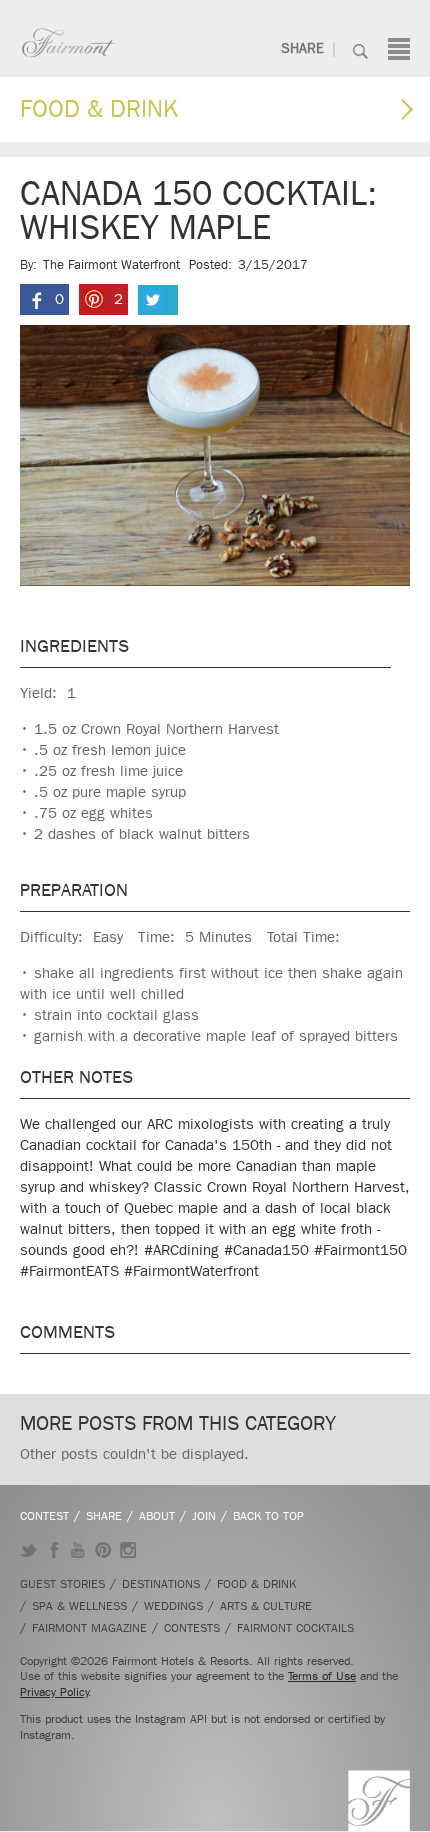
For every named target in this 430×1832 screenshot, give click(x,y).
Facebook (53, 1550)
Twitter (28, 1550)
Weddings (173, 1606)
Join (204, 1516)
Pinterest (103, 1550)
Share (302, 48)
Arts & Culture (266, 1606)
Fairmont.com (69, 43)
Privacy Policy (54, 1692)
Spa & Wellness (79, 1606)
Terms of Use (322, 1676)
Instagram (128, 1550)
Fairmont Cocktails (295, 1628)
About (157, 1516)
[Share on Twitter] (158, 300)
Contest (44, 1516)
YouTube (78, 1550)
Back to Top (268, 1516)
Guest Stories (62, 1584)
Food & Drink (99, 109)
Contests (192, 1628)
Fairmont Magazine (89, 1628)
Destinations (161, 1584)
